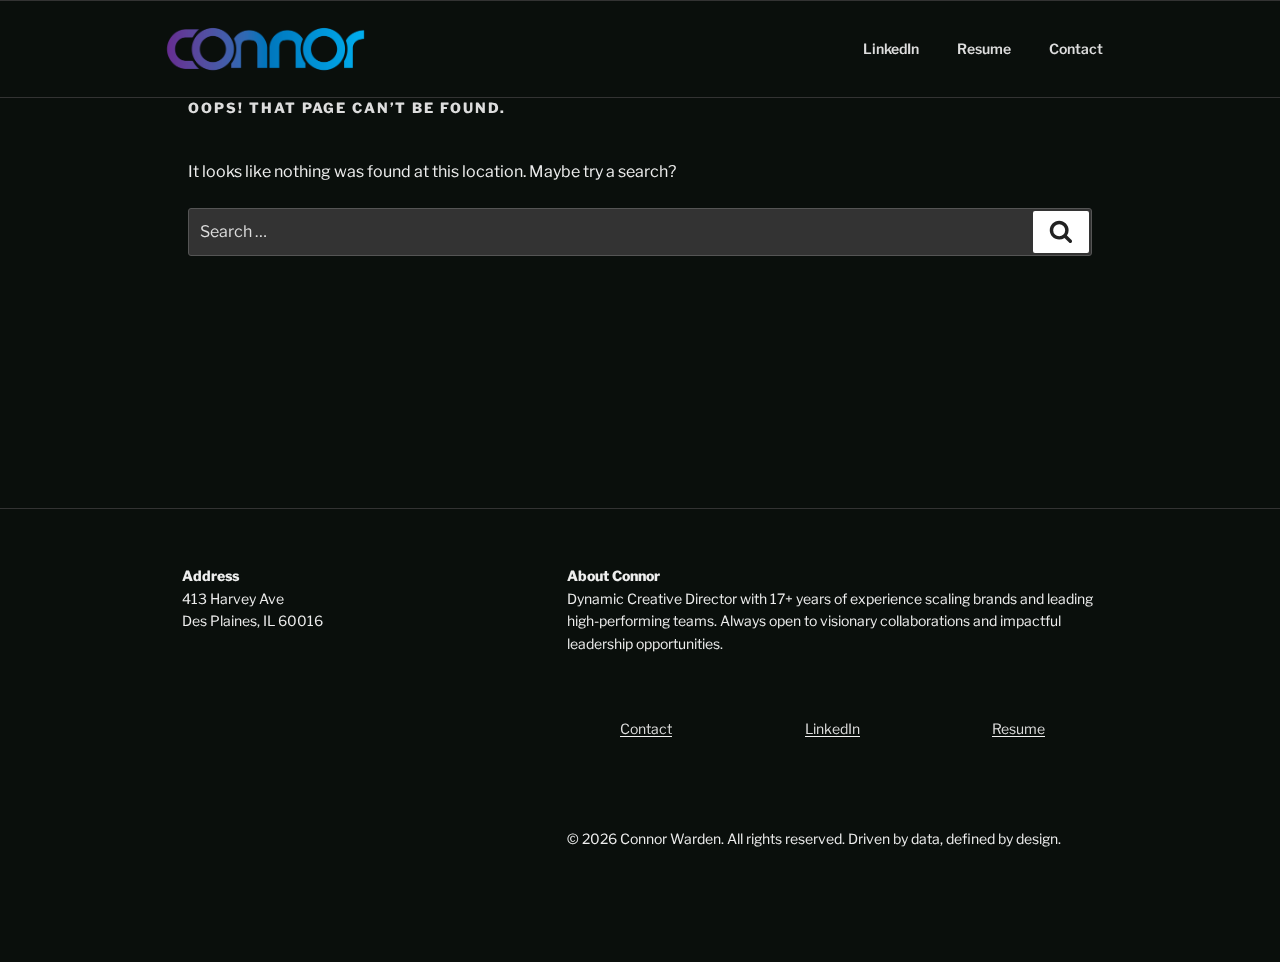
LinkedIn (891, 48)
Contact (1076, 48)
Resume (984, 48)
